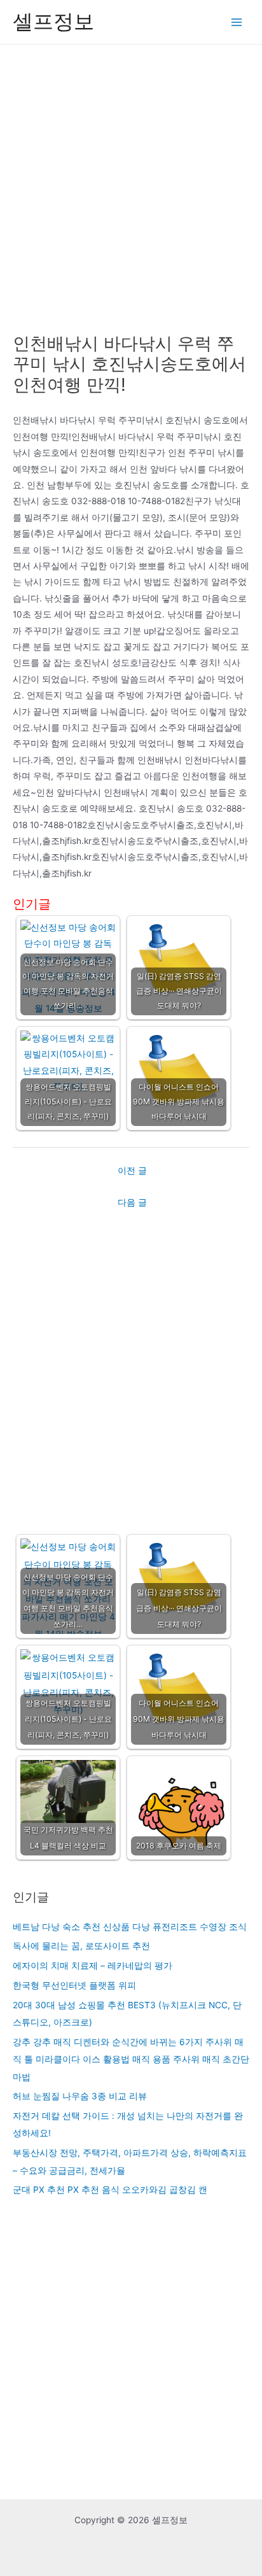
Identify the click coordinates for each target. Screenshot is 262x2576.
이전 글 (132, 1171)
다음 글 (132, 1202)
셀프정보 (53, 21)
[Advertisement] (131, 182)
